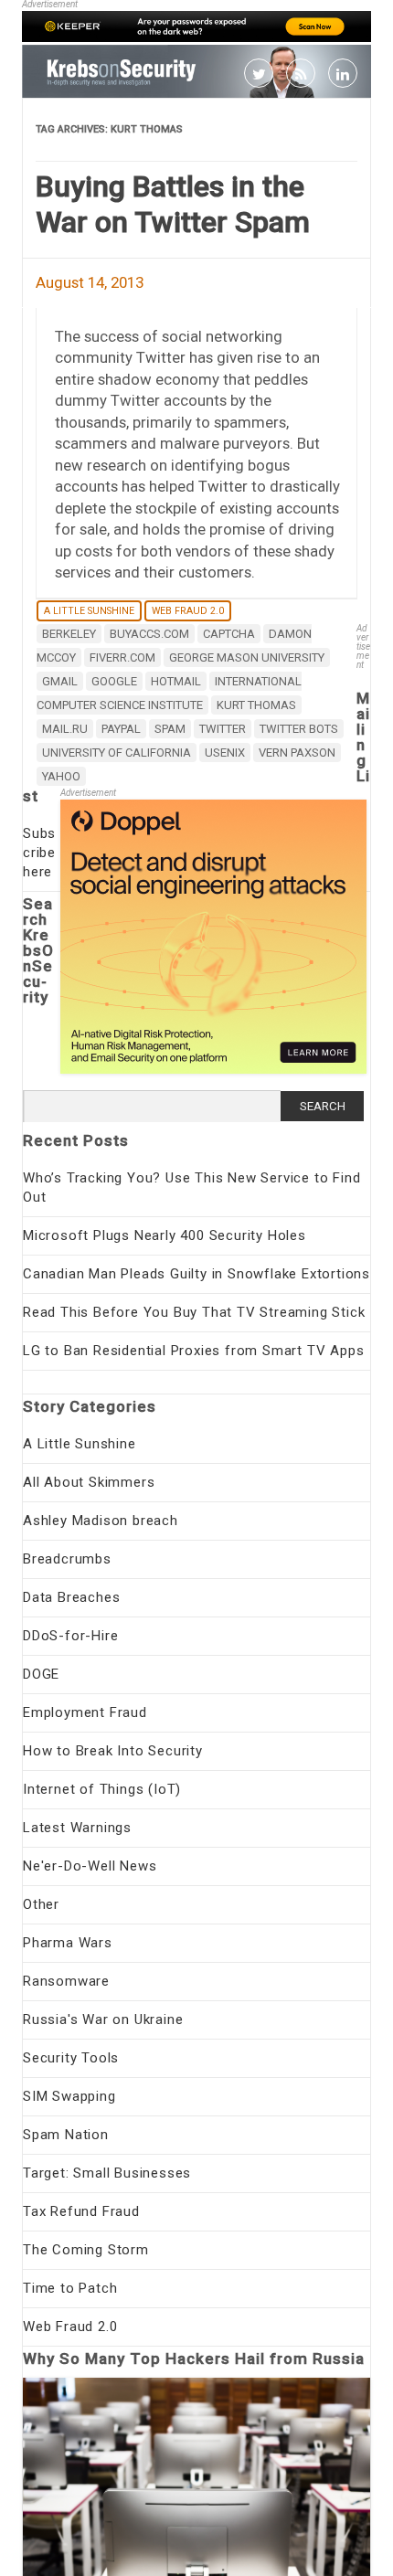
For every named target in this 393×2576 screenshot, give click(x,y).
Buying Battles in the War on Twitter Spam (173, 204)
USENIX (225, 753)
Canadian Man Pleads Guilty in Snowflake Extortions (196, 1274)
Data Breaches (71, 1597)
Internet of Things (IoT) (102, 1789)
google (114, 681)
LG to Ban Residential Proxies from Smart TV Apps (193, 1351)
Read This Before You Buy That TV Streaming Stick (194, 1312)
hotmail (176, 681)
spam (170, 729)
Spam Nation (66, 2135)
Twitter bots (299, 729)
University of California (117, 753)
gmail (60, 681)
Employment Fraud (85, 1712)
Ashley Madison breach (101, 1521)
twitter (223, 729)
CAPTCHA (229, 634)
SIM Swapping (69, 2096)
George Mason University (247, 657)
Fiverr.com (122, 657)
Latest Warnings (77, 1828)
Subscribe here (39, 853)
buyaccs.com (149, 634)
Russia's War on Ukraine (103, 2019)
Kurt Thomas (256, 705)
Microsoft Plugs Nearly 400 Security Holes (165, 1235)
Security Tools (71, 2058)
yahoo (61, 776)
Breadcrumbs (67, 1559)
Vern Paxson (297, 753)
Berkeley (69, 634)
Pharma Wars (68, 1943)
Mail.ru (65, 729)
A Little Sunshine (89, 611)
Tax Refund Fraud (81, 2211)
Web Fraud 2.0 (188, 611)
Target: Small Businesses (107, 2173)
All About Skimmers (89, 1482)
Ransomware (66, 1981)
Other (41, 1904)
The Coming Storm (86, 2250)
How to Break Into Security (113, 1751)
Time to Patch (70, 2288)
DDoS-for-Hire (70, 1636)
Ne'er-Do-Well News (90, 1866)
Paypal (121, 729)
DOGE (41, 1674)
